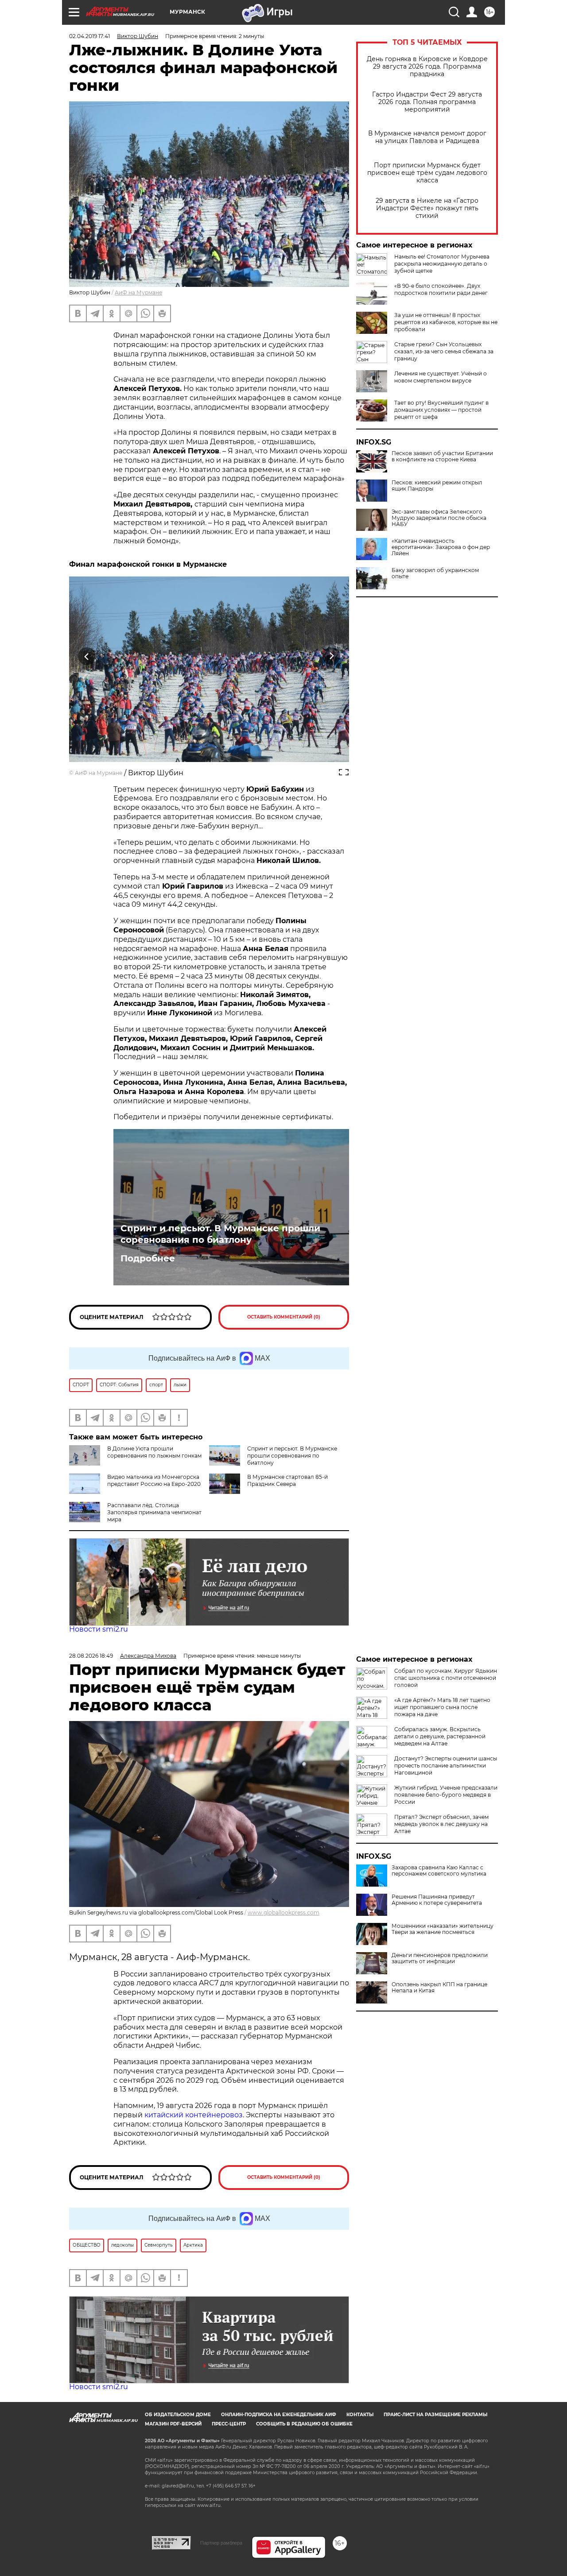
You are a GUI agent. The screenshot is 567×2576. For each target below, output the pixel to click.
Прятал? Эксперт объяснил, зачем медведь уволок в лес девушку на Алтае (441, 1824)
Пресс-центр (229, 2424)
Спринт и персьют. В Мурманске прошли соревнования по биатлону (220, 1234)
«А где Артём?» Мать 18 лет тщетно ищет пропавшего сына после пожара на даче (442, 1707)
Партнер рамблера (221, 2543)
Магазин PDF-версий (173, 2424)
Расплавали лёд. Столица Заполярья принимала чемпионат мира (154, 1512)
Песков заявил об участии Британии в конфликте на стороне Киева (442, 456)
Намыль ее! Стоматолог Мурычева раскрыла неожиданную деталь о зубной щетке (442, 264)
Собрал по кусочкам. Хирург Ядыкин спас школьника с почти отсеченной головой (446, 1678)
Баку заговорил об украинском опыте (435, 573)
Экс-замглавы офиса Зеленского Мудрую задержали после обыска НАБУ (439, 518)
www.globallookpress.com (283, 1913)
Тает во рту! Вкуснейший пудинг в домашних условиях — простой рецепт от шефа (441, 410)
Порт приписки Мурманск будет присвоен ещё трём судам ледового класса (427, 173)
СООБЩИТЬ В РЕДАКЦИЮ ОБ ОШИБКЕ (304, 2424)
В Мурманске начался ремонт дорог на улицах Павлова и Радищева (427, 137)
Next (332, 656)
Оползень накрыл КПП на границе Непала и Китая (439, 1988)
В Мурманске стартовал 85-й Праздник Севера (287, 1480)
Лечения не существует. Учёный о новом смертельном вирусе (441, 377)
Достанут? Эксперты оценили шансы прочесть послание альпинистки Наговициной (446, 1766)
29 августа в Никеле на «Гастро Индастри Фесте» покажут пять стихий (427, 208)
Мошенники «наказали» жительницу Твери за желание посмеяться (443, 1929)
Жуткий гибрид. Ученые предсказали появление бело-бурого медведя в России (446, 1795)
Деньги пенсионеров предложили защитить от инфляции (440, 1958)
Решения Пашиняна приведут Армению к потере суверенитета (437, 1900)
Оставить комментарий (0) (284, 1317)
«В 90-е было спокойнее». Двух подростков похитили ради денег (441, 289)
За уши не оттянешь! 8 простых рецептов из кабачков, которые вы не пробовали (446, 322)
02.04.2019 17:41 (89, 36)
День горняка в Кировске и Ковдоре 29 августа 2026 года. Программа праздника (427, 67)
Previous (87, 656)
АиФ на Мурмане (138, 292)
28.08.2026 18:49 (91, 1656)
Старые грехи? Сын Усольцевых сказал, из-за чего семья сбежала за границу (444, 351)
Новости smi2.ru (99, 1629)
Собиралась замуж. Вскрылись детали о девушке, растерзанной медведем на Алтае (440, 1736)
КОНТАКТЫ (360, 2415)
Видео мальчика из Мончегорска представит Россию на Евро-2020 (154, 1480)
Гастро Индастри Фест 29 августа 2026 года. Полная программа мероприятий (427, 102)
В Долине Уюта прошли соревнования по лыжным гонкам (154, 1452)
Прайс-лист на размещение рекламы (435, 2415)
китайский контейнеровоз (194, 2115)
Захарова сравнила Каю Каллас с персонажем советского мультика (439, 1871)
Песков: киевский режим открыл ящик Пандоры (437, 486)
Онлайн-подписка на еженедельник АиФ (279, 2415)
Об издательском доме (178, 2415)
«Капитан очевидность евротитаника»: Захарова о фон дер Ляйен (441, 547)
